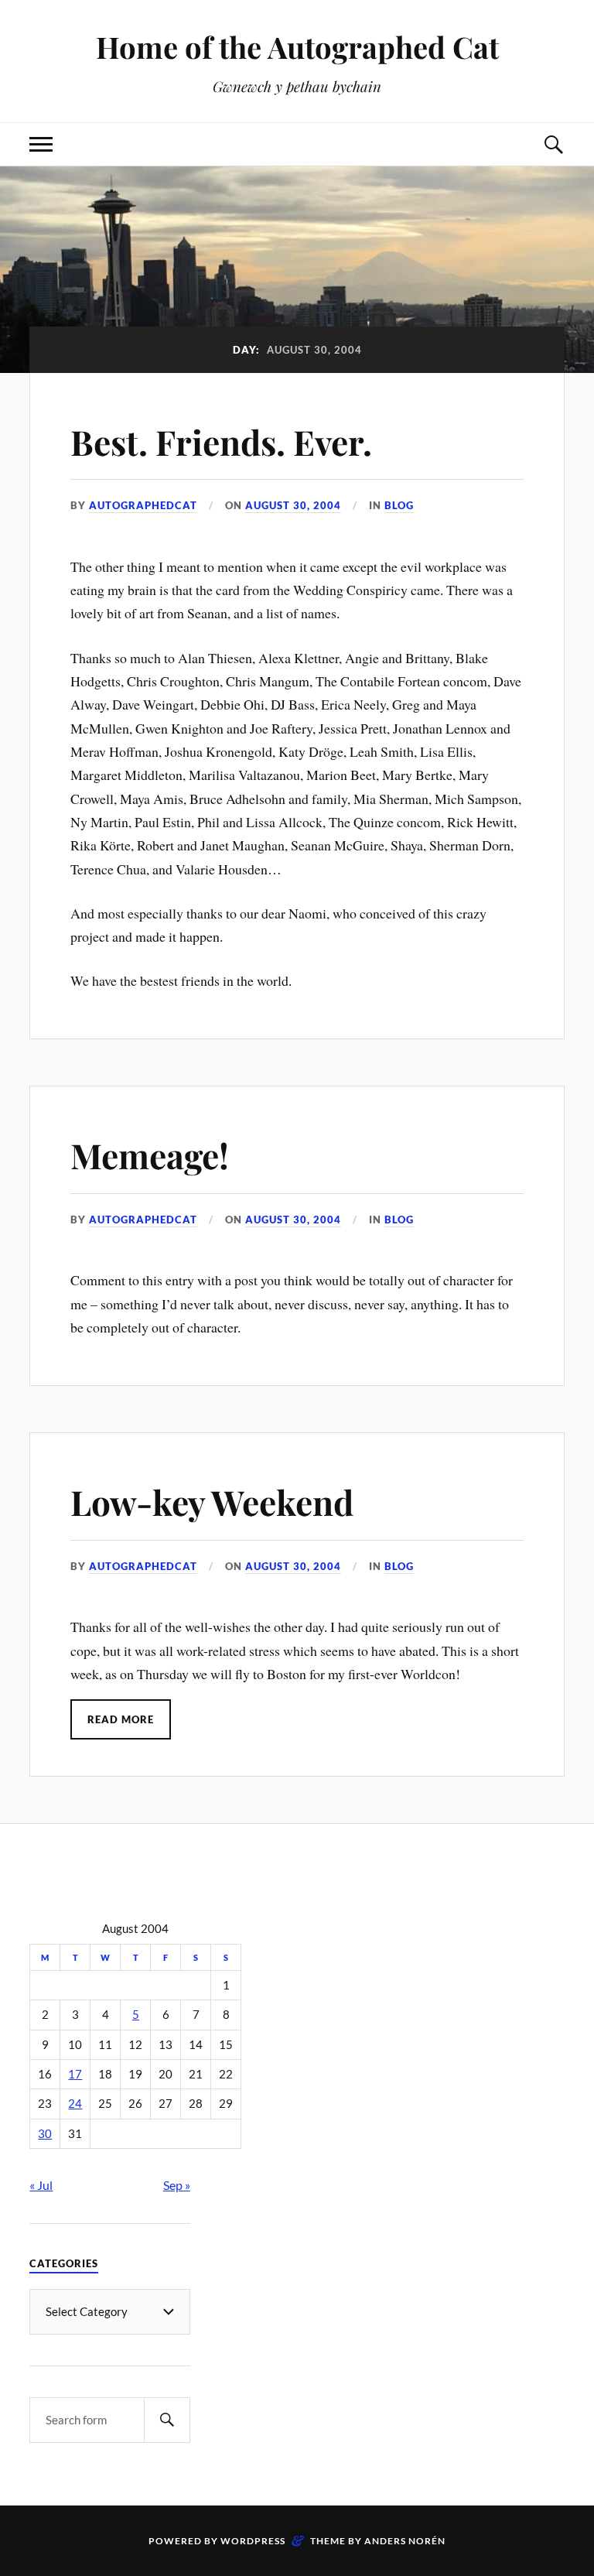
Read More (121, 1719)
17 (75, 2074)
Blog (399, 505)
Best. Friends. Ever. (221, 441)
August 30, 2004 (293, 505)
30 (45, 2134)
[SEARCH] (167, 2420)
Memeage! (150, 1155)
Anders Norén (405, 2541)
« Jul (41, 2185)
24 (75, 2104)
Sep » (177, 2185)
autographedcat (143, 505)
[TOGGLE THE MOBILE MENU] (41, 144)
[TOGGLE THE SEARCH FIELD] (553, 144)
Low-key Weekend (212, 1502)
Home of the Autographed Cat (297, 47)
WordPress (253, 2541)
